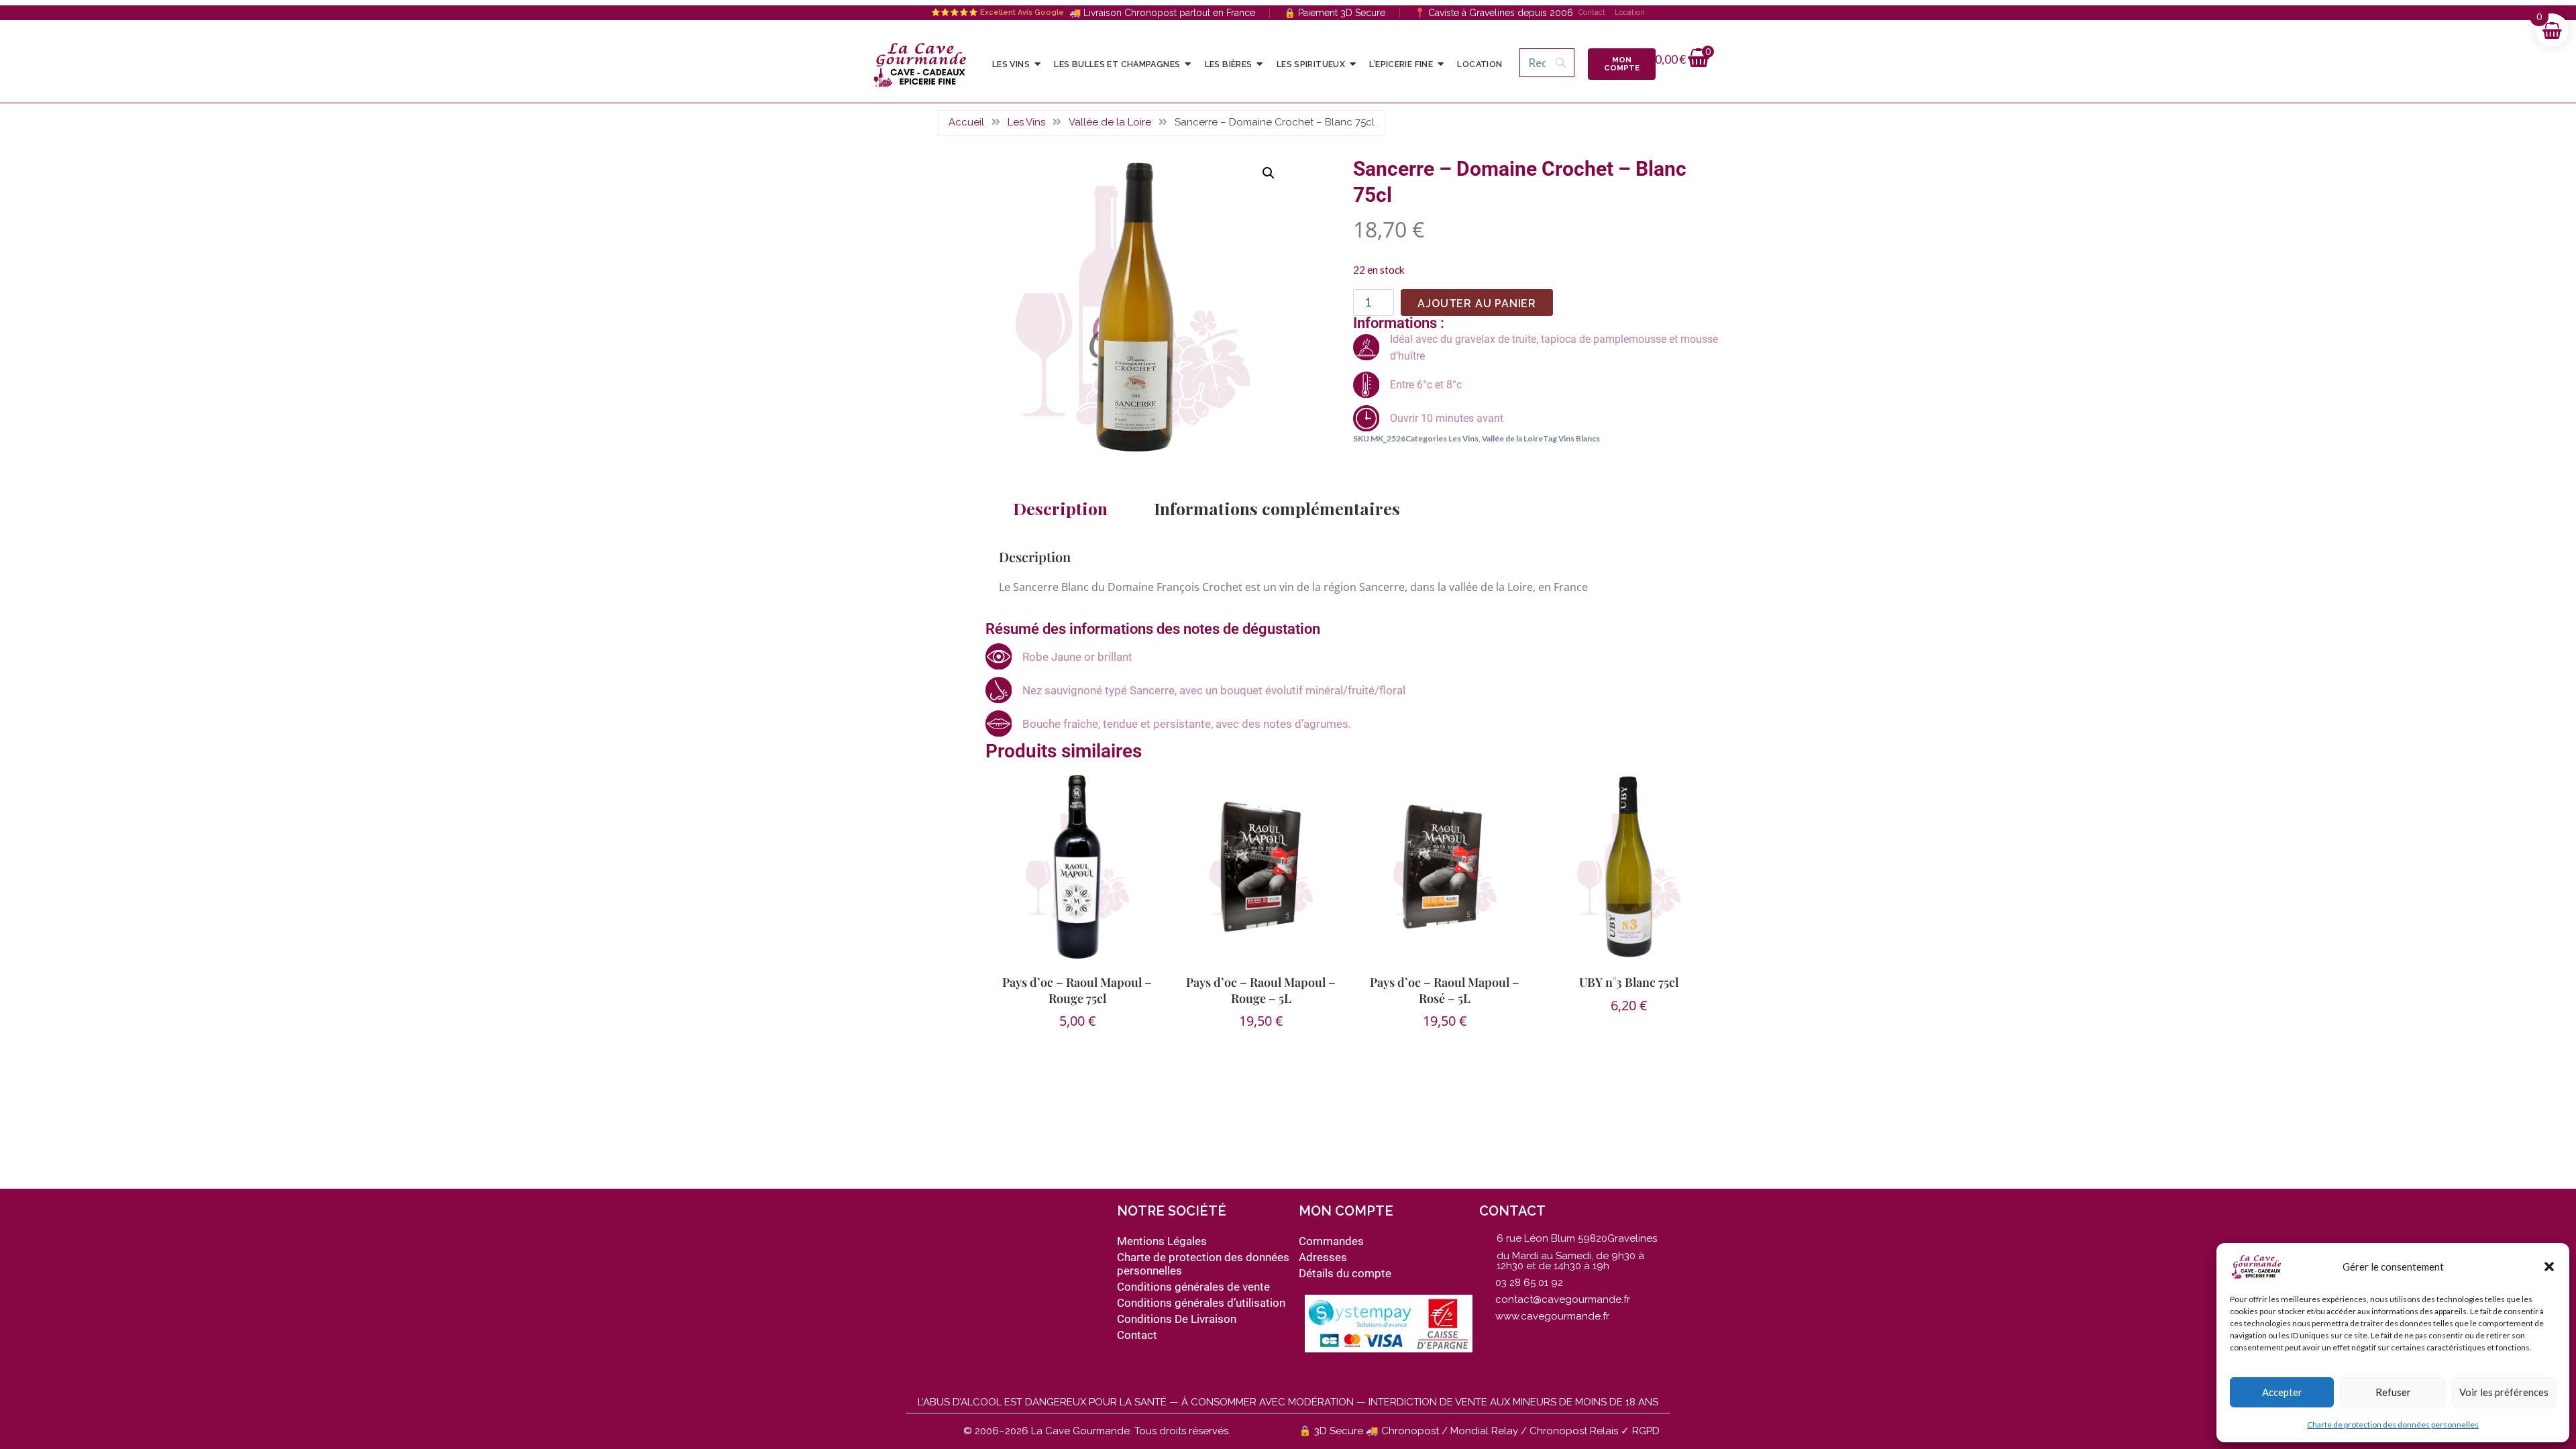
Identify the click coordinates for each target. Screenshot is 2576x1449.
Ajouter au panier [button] (1623, 1049)
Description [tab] (1060, 508)
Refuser (2393, 1392)
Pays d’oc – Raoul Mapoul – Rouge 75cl (1077, 990)
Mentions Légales (1162, 1241)
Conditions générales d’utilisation (1201, 1303)
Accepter (2282, 1392)
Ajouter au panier (1477, 304)
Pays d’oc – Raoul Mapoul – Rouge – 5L (1261, 990)
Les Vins (1026, 122)
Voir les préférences (2504, 1392)
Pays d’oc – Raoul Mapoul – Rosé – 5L (1445, 990)
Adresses (1323, 1257)
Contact (1592, 12)
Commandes (1331, 1241)
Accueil (966, 122)
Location (1630, 12)
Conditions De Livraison (1177, 1319)
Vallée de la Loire (1110, 122)
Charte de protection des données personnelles (2393, 1425)
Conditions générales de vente (1193, 1287)
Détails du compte (1345, 1273)
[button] (2549, 1267)
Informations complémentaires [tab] (1277, 508)
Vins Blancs (1579, 438)
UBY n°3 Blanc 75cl (1629, 982)
